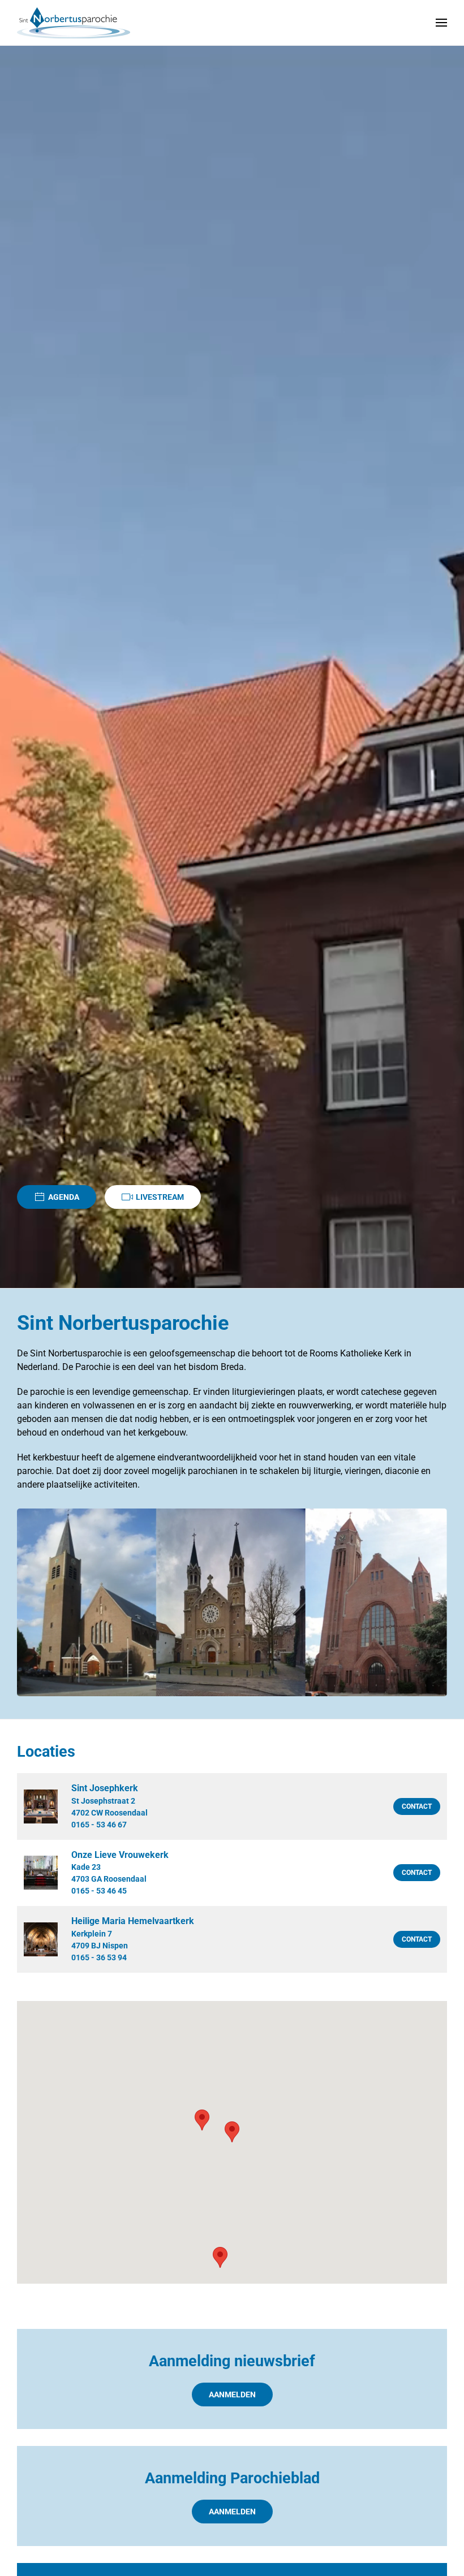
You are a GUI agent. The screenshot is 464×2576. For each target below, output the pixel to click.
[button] (441, 23)
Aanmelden (232, 2395)
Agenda (64, 1197)
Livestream (160, 1197)
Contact (417, 1806)
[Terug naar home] (74, 23)
